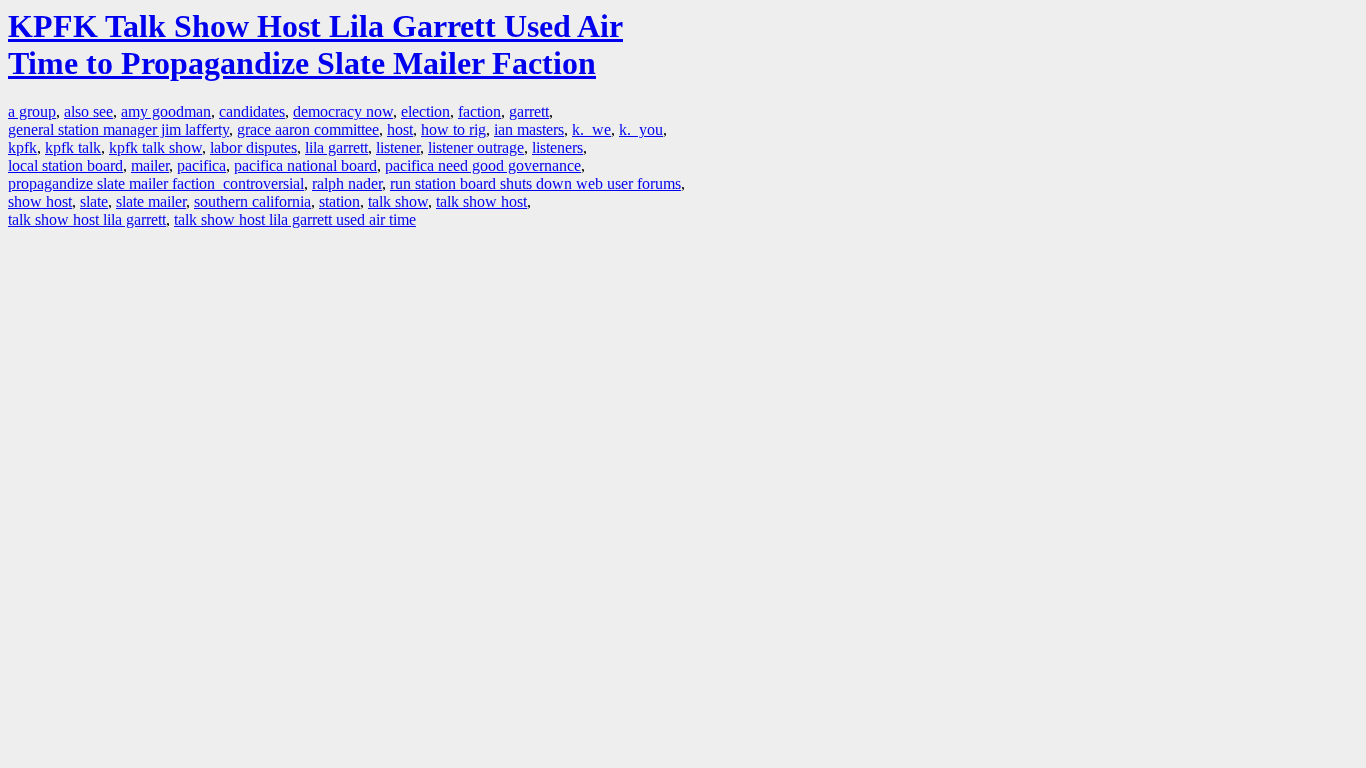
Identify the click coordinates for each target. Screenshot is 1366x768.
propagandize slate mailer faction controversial (156, 183)
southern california (252, 201)
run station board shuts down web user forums (535, 183)
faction (479, 111)
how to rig (453, 129)
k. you (641, 129)
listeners (557, 147)
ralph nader (347, 183)
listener (398, 147)
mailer (150, 165)
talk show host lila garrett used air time (295, 219)
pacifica (201, 165)
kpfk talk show (155, 147)
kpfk (22, 147)
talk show (398, 201)
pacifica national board (305, 165)
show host (40, 201)
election (425, 111)
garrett (529, 111)
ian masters (529, 129)
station (339, 201)
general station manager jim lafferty (118, 129)
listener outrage (476, 147)
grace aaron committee (308, 129)
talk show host (481, 201)
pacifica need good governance (483, 165)
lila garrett (336, 147)
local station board (65, 165)
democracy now (343, 111)
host (400, 129)
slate (94, 201)
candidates (252, 111)
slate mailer (151, 201)
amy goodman (166, 111)
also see (88, 111)
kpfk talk (73, 147)
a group (32, 111)
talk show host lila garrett (87, 219)
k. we (591, 129)
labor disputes (253, 147)
